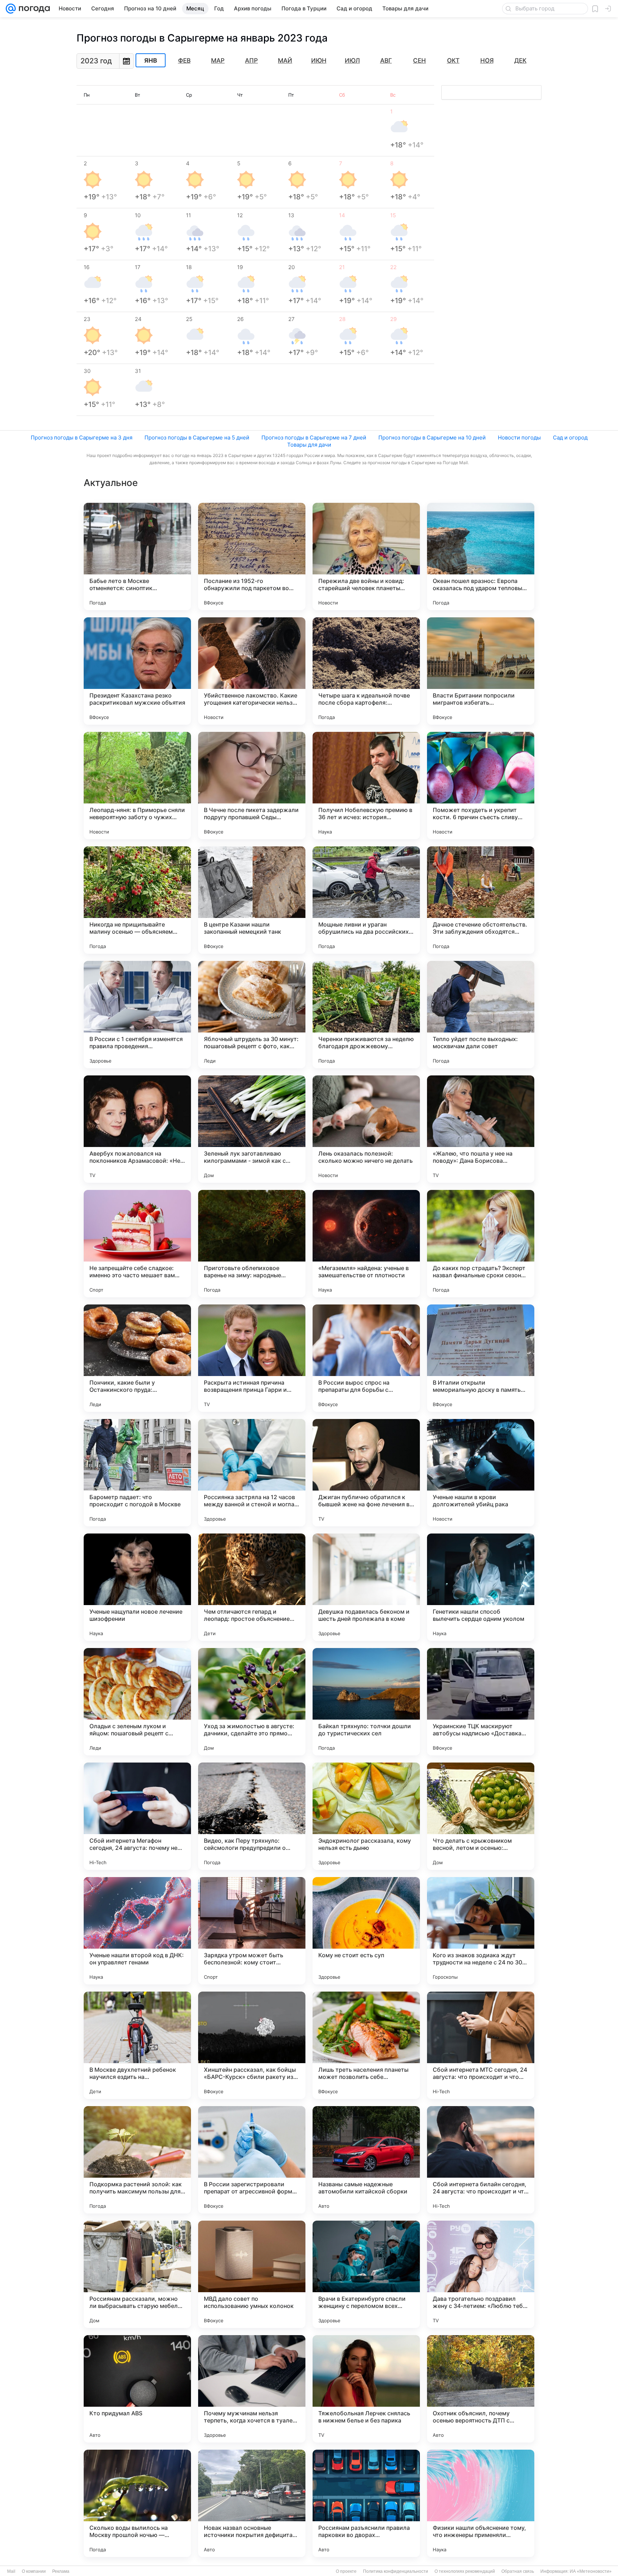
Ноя (487, 60)
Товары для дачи (309, 445)
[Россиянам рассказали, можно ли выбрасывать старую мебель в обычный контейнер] (137, 2274)
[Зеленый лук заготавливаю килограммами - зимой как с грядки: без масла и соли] (252, 1129)
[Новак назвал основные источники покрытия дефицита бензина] (252, 2503)
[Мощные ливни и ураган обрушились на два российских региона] (366, 900)
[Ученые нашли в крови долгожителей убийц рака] (481, 1473)
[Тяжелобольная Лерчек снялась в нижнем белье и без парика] (366, 2389)
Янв (151, 60)
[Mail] (11, 9)
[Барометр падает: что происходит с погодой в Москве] (137, 1473)
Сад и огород (570, 438)
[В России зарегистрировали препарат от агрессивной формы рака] (252, 2160)
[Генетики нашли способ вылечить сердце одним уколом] (481, 1587)
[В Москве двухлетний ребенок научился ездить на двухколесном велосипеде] (137, 2045)
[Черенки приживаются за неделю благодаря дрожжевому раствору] (366, 1015)
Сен (420, 60)
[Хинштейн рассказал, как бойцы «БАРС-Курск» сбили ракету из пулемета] (252, 2045)
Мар (218, 60)
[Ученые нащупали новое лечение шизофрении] (137, 1587)
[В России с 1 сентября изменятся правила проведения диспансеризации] (137, 1015)
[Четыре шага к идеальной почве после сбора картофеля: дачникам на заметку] (366, 671)
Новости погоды (519, 438)
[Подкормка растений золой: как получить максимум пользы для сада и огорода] (137, 2160)
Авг (386, 60)
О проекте (346, 2571)
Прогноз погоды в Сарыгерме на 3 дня (82, 438)
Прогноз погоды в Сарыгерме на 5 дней (197, 438)
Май (285, 60)
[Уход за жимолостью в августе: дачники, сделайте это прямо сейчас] (252, 1702)
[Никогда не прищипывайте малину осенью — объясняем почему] (137, 900)
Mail (11, 2571)
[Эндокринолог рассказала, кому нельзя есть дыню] (366, 1816)
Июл (352, 60)
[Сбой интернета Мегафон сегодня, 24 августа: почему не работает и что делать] (137, 1816)
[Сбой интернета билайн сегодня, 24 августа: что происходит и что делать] (481, 2160)
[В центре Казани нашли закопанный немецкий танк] (252, 900)
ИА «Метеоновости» (591, 2571)
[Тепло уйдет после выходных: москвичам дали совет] (481, 1015)
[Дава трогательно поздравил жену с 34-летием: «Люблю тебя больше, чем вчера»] (481, 2274)
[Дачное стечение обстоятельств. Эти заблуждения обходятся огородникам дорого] (481, 900)
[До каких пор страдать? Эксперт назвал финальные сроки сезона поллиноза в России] (481, 1244)
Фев (184, 60)
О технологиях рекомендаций (465, 2571)
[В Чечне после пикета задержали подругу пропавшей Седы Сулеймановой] (252, 786)
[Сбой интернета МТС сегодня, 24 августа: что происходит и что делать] (481, 2045)
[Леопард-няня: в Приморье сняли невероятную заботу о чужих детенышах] (137, 786)
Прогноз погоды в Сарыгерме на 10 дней (432, 438)
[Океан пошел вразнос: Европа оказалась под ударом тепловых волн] (481, 556)
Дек (520, 60)
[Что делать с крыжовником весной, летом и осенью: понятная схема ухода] (481, 1816)
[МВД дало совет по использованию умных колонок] (252, 2274)
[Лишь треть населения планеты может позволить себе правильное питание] (366, 2045)
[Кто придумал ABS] (137, 2389)
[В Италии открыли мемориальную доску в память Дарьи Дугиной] (481, 1358)
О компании (34, 2571)
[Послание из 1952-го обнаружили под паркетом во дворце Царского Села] (252, 556)
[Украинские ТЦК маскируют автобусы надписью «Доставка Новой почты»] (481, 1702)
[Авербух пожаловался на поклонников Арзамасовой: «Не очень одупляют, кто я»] (137, 1129)
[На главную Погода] (33, 9)
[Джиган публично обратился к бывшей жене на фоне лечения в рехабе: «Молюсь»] (366, 1473)
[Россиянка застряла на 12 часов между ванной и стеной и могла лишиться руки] (252, 1473)
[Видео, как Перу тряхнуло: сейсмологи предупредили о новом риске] (252, 1816)
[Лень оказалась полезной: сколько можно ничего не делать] (366, 1129)
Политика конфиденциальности (396, 2571)
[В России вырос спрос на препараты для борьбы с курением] (366, 1358)
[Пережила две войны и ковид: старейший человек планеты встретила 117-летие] (366, 556)
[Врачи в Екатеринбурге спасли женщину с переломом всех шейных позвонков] (366, 2274)
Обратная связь (518, 2571)
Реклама (61, 2571)
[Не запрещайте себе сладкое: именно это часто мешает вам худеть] (137, 1244)
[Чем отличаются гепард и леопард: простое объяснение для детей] (252, 1587)
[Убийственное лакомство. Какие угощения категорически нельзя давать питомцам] (252, 671)
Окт (453, 60)
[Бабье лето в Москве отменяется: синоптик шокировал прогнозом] (137, 556)
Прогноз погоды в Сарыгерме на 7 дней (314, 438)
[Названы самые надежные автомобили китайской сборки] (366, 2160)
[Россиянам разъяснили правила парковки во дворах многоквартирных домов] (366, 2503)
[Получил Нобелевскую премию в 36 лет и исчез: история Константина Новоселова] (366, 786)
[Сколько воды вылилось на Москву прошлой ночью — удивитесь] (137, 2503)
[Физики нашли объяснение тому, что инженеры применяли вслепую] (481, 2503)
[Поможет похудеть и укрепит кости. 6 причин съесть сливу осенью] (481, 786)
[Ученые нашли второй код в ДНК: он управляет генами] (137, 1931)
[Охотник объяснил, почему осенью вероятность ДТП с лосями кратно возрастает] (481, 2389)
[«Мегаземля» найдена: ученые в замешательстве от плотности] (366, 1244)
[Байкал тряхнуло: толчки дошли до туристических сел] (366, 1702)
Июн (319, 60)
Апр (251, 60)
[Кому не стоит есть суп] (366, 1931)
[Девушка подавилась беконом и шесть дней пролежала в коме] (366, 1587)
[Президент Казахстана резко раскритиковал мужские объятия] (137, 671)
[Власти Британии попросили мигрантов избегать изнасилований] (481, 671)
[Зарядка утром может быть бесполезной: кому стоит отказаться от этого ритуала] (252, 1931)
